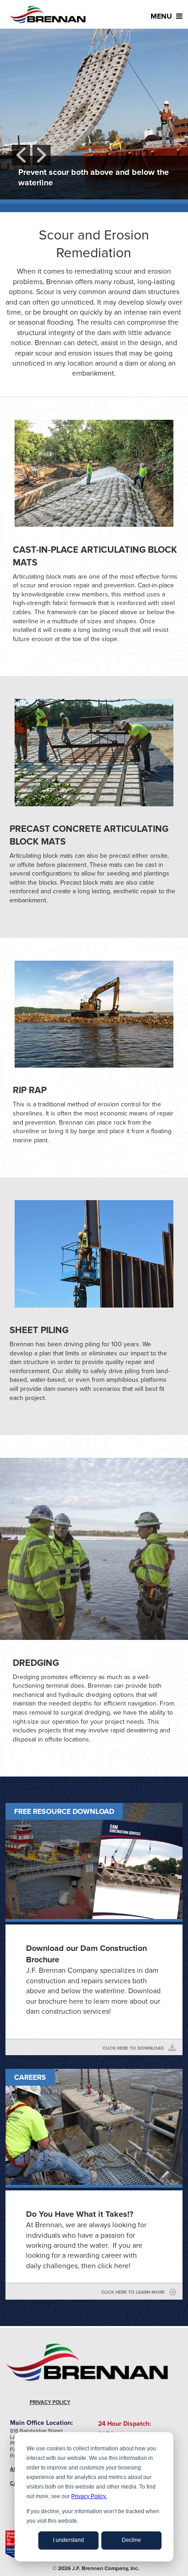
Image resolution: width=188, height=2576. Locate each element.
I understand (68, 2540)
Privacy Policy (50, 2402)
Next (42, 155)
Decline (131, 2540)
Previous (21, 155)
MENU (162, 16)
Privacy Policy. (89, 2496)
